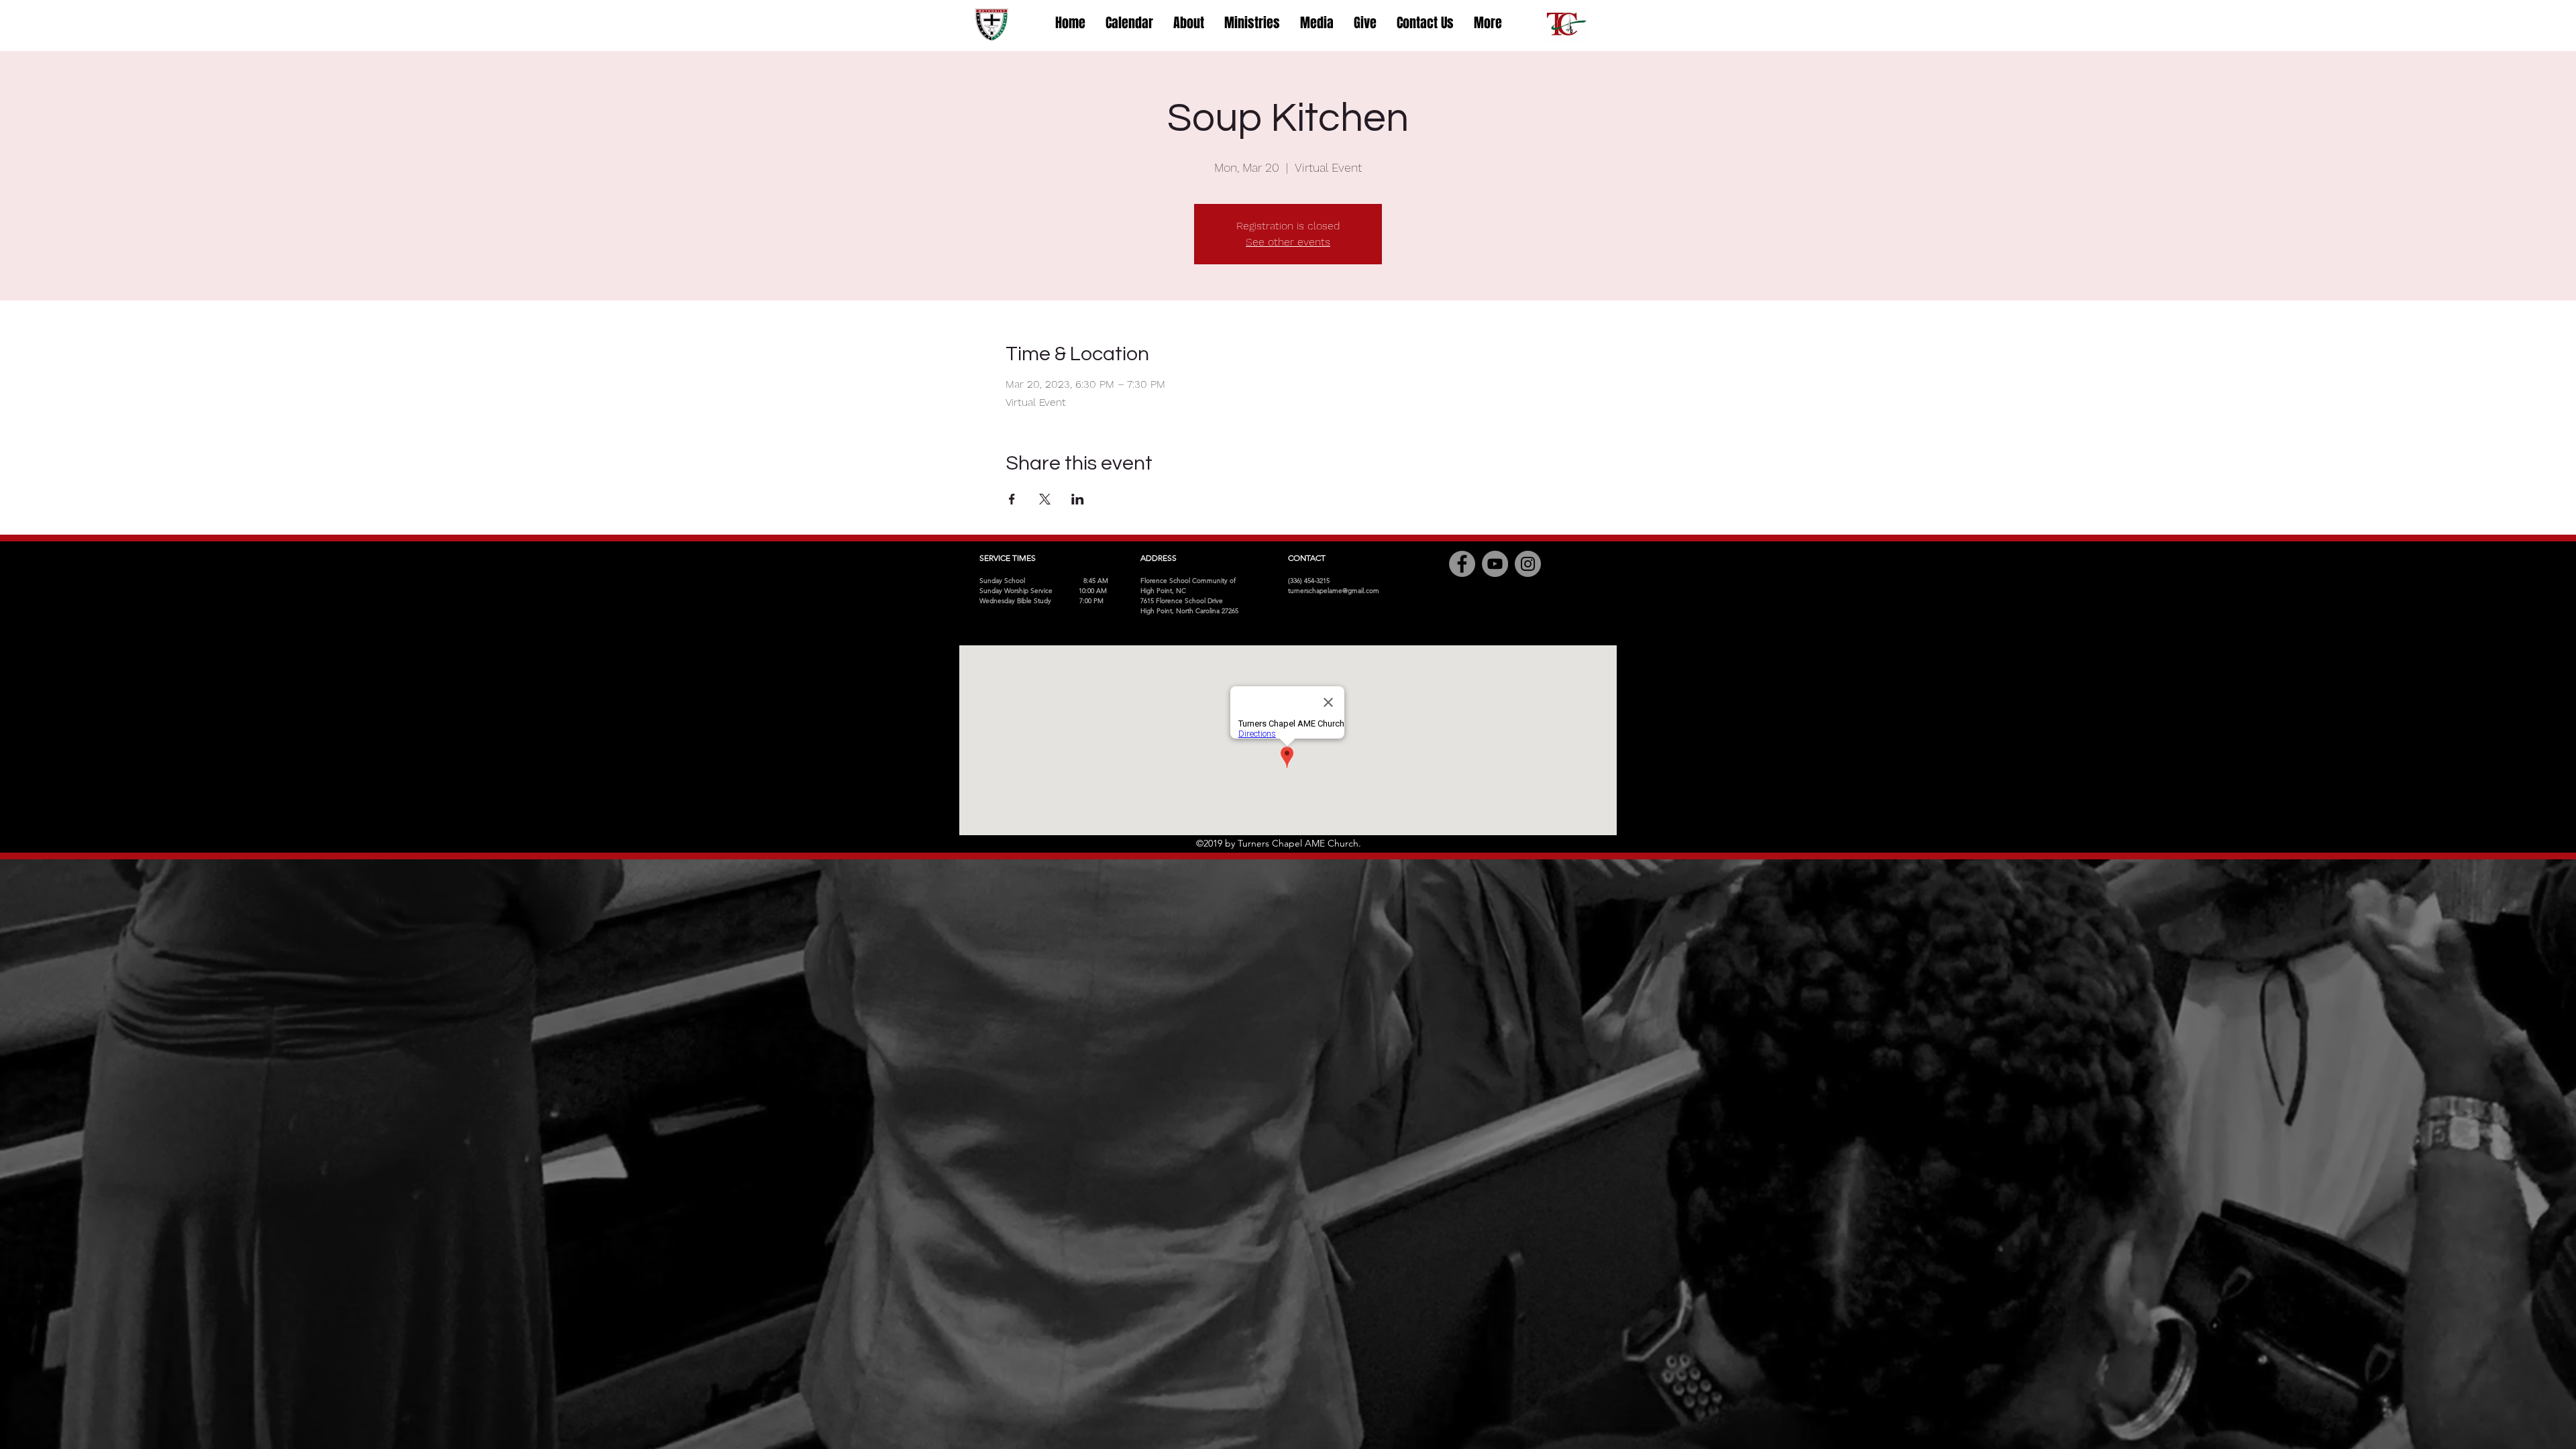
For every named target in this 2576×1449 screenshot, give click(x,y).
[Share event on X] (1045, 499)
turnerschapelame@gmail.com (1334, 591)
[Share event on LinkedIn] (1078, 499)
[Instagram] (1528, 564)
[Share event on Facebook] (1012, 499)
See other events (1288, 242)
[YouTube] (1495, 564)
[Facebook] (1462, 564)
